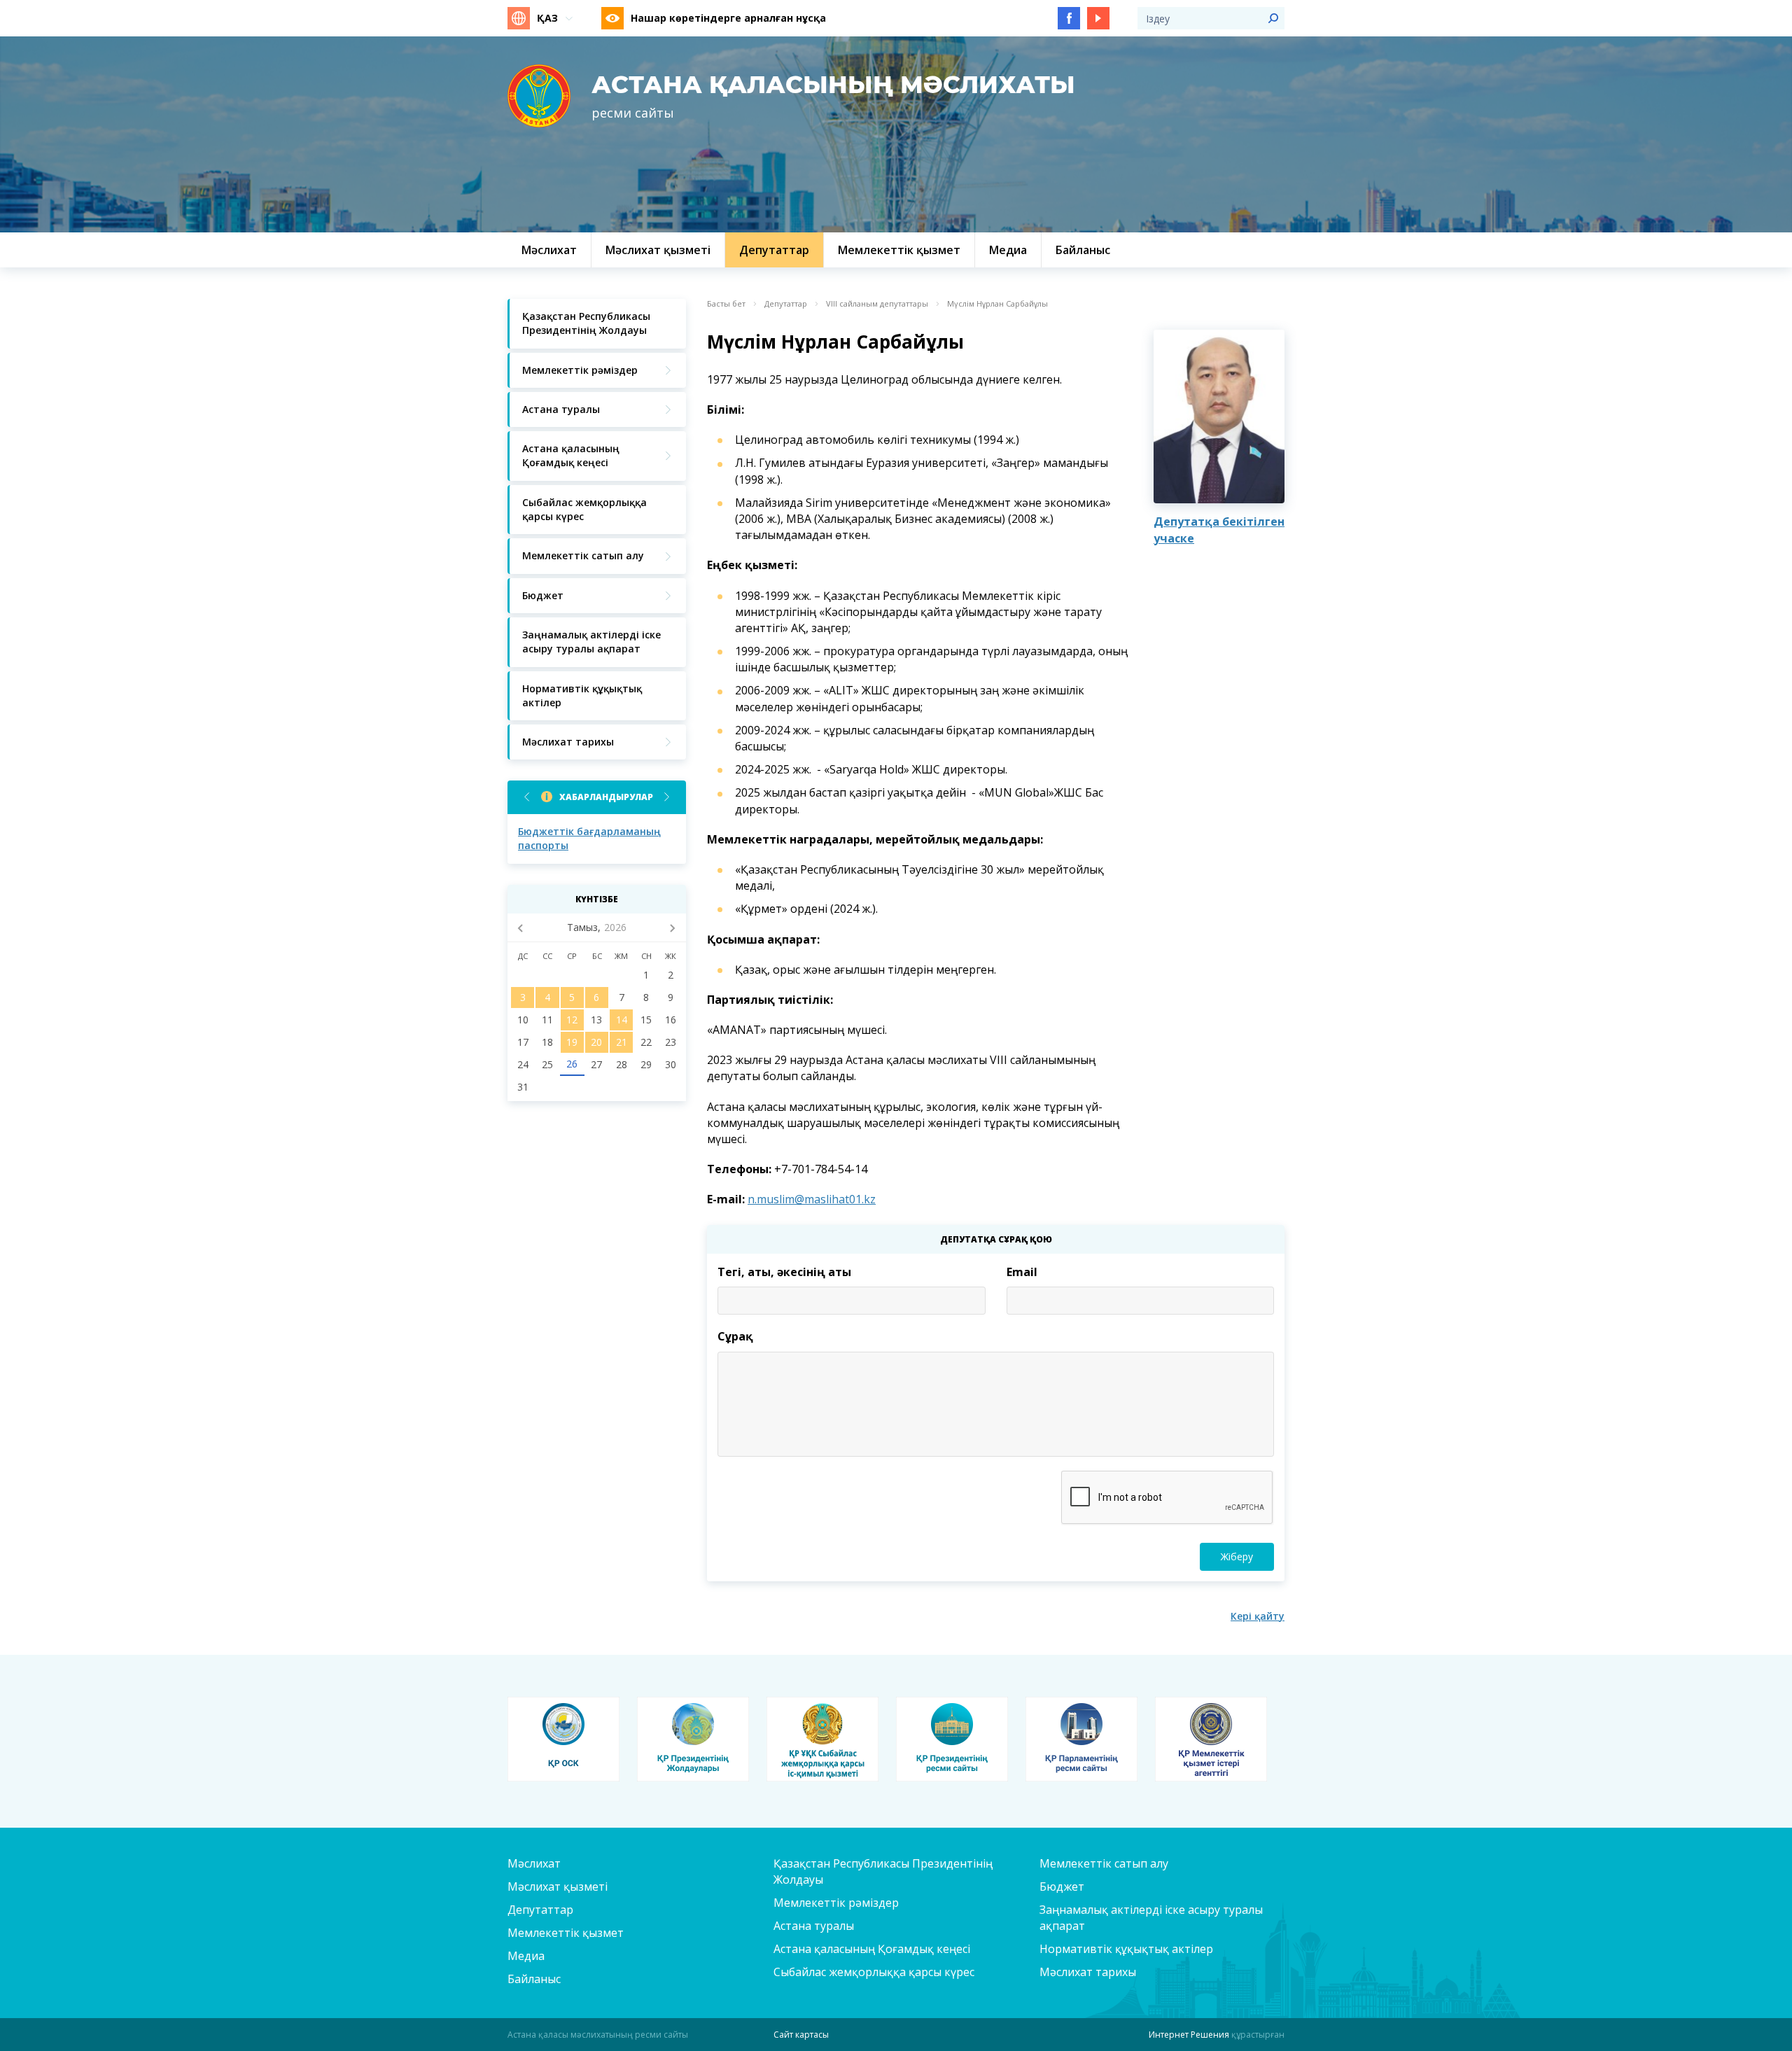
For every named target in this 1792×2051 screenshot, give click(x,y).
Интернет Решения (1189, 2035)
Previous (527, 797)
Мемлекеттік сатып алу (1104, 1863)
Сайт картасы (801, 2035)
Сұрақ (735, 1336)
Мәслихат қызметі (558, 1886)
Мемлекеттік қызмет (566, 1933)
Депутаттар (786, 304)
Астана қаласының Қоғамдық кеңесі (872, 1949)
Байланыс (534, 1979)
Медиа (526, 1956)
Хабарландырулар (606, 797)
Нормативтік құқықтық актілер (1126, 1949)
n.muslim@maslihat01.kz (812, 1199)
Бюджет (1062, 1886)
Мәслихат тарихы (1088, 1972)
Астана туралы (814, 1926)
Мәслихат (534, 1863)
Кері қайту (1258, 1616)
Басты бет (726, 304)
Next (667, 797)
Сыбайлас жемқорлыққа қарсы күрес (874, 1972)
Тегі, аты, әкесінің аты (784, 1272)
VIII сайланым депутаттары (877, 304)
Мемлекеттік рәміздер (836, 1903)
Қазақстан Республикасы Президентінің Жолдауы (883, 1871)
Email (1022, 1272)
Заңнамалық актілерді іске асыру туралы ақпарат (1151, 1918)
